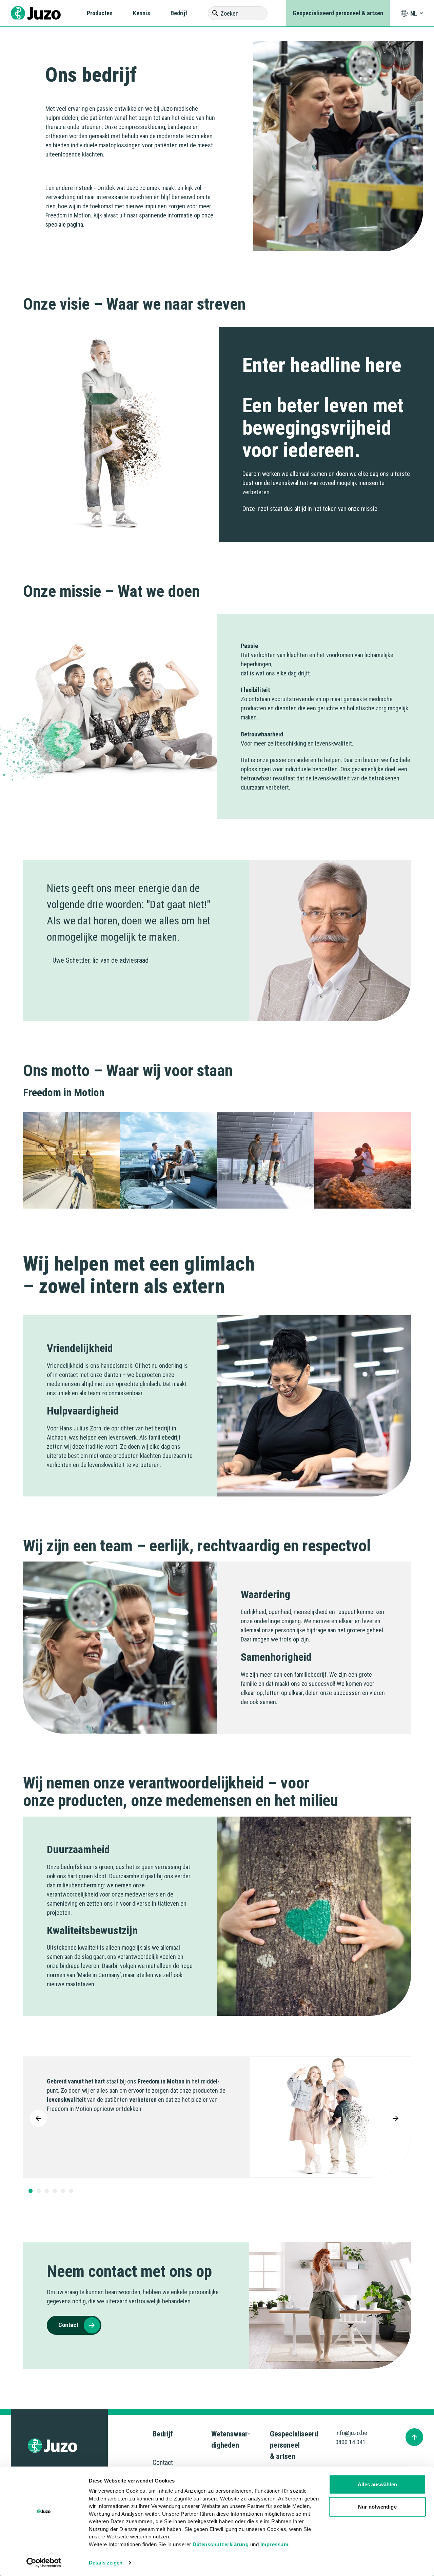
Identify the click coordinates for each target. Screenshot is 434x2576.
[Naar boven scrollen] (414, 2437)
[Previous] (38, 2118)
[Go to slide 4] (55, 2191)
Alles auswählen (377, 2484)
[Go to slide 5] (63, 2191)
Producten (100, 13)
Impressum (274, 2544)
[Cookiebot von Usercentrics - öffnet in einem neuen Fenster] (44, 2563)
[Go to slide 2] (39, 2191)
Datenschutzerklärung (221, 2544)
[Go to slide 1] (31, 2191)
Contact (163, 2463)
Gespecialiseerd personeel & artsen (338, 13)
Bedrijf (179, 13)
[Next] (396, 2118)
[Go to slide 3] (47, 2191)
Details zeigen (106, 2563)
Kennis (142, 13)
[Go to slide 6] (71, 2191)
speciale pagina (64, 224)
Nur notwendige (377, 2506)
